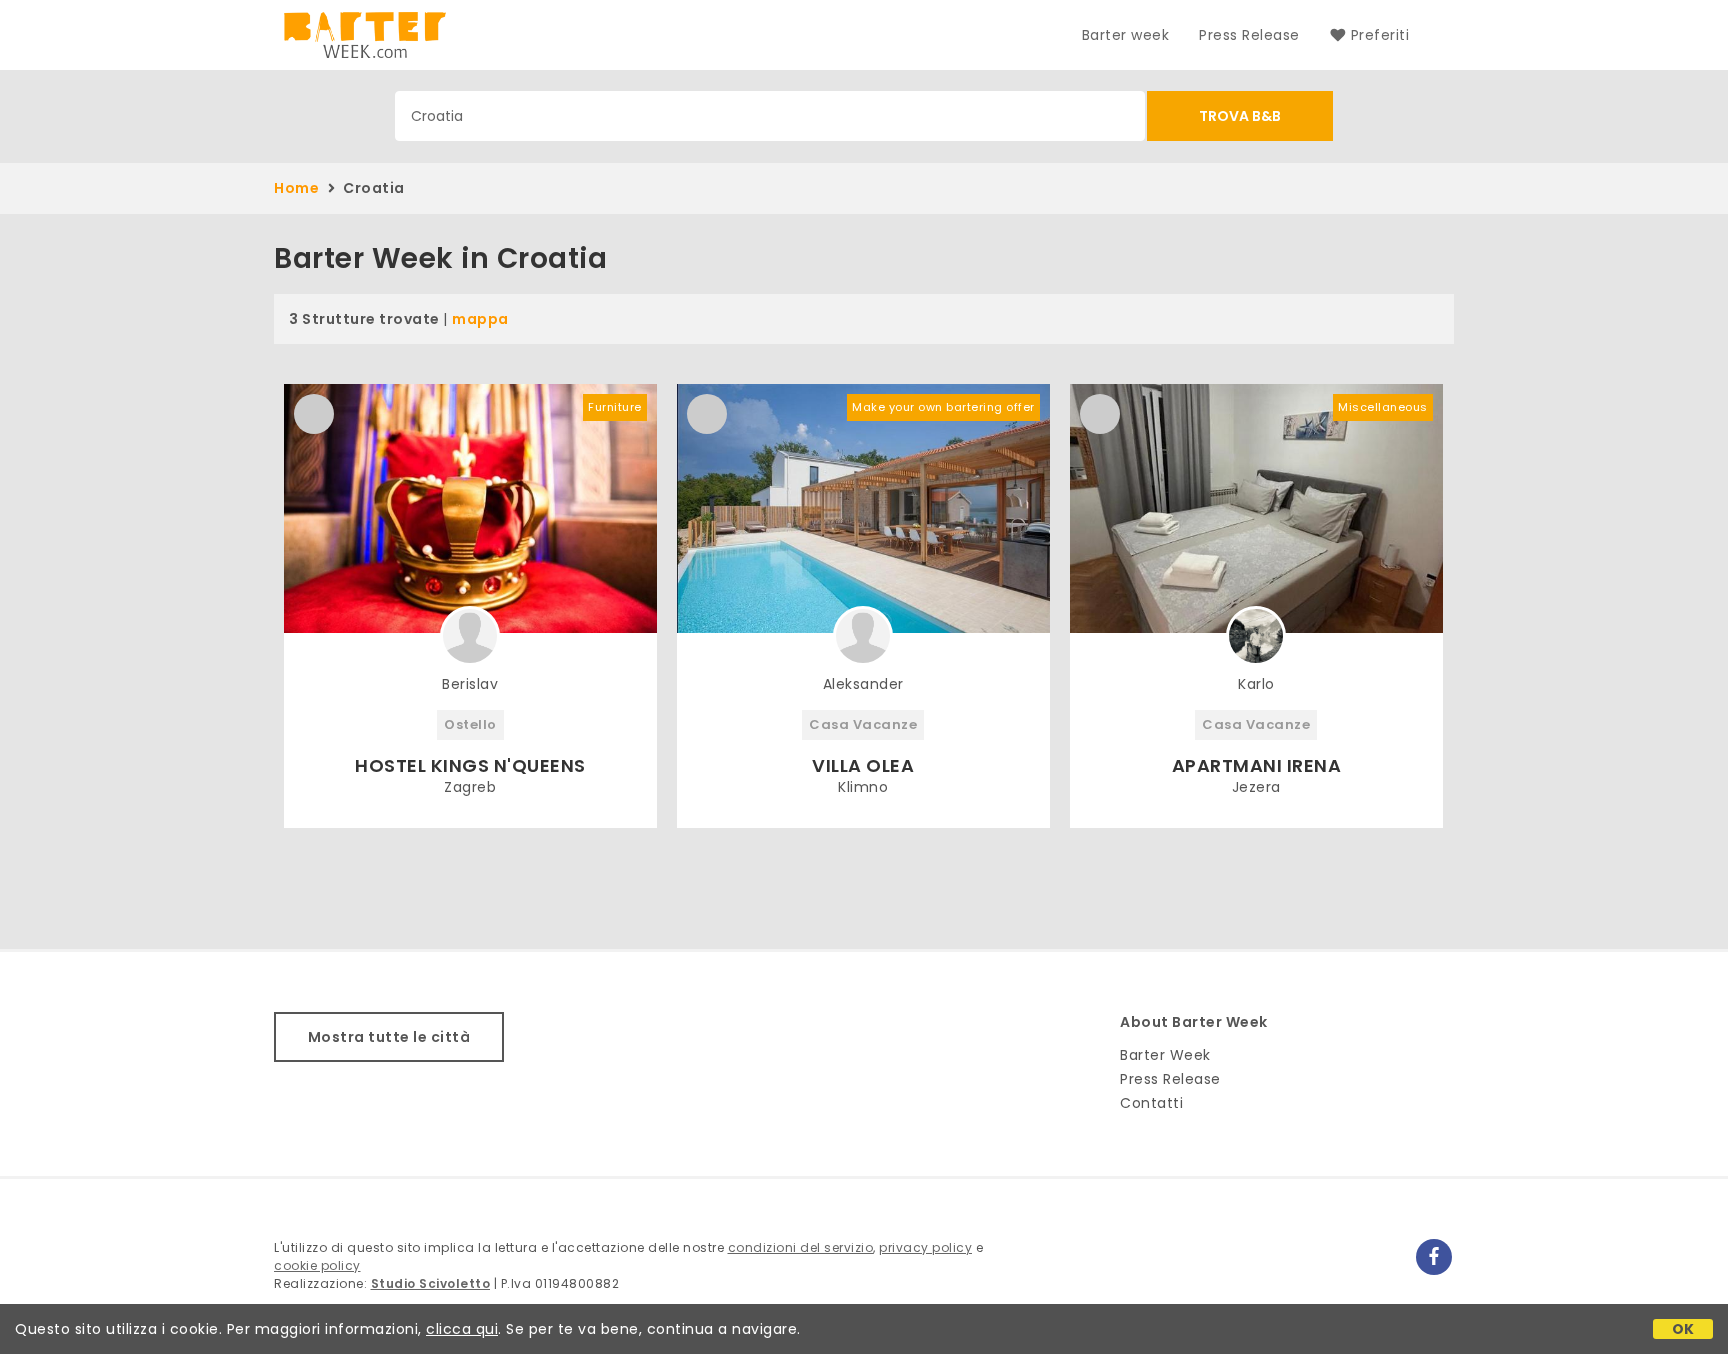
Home (296, 188)
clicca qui (462, 1329)
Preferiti (1380, 35)
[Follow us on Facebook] (1434, 1257)
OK (1683, 1329)
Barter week (1126, 35)
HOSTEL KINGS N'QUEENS (470, 765)
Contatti (1151, 1103)
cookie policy (317, 1265)
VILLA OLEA (863, 765)
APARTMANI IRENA (1257, 765)
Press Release (1249, 35)
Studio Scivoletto (431, 1283)
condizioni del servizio (801, 1247)
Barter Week (1165, 1055)
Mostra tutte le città (389, 1037)
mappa (480, 319)
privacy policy (925, 1247)
